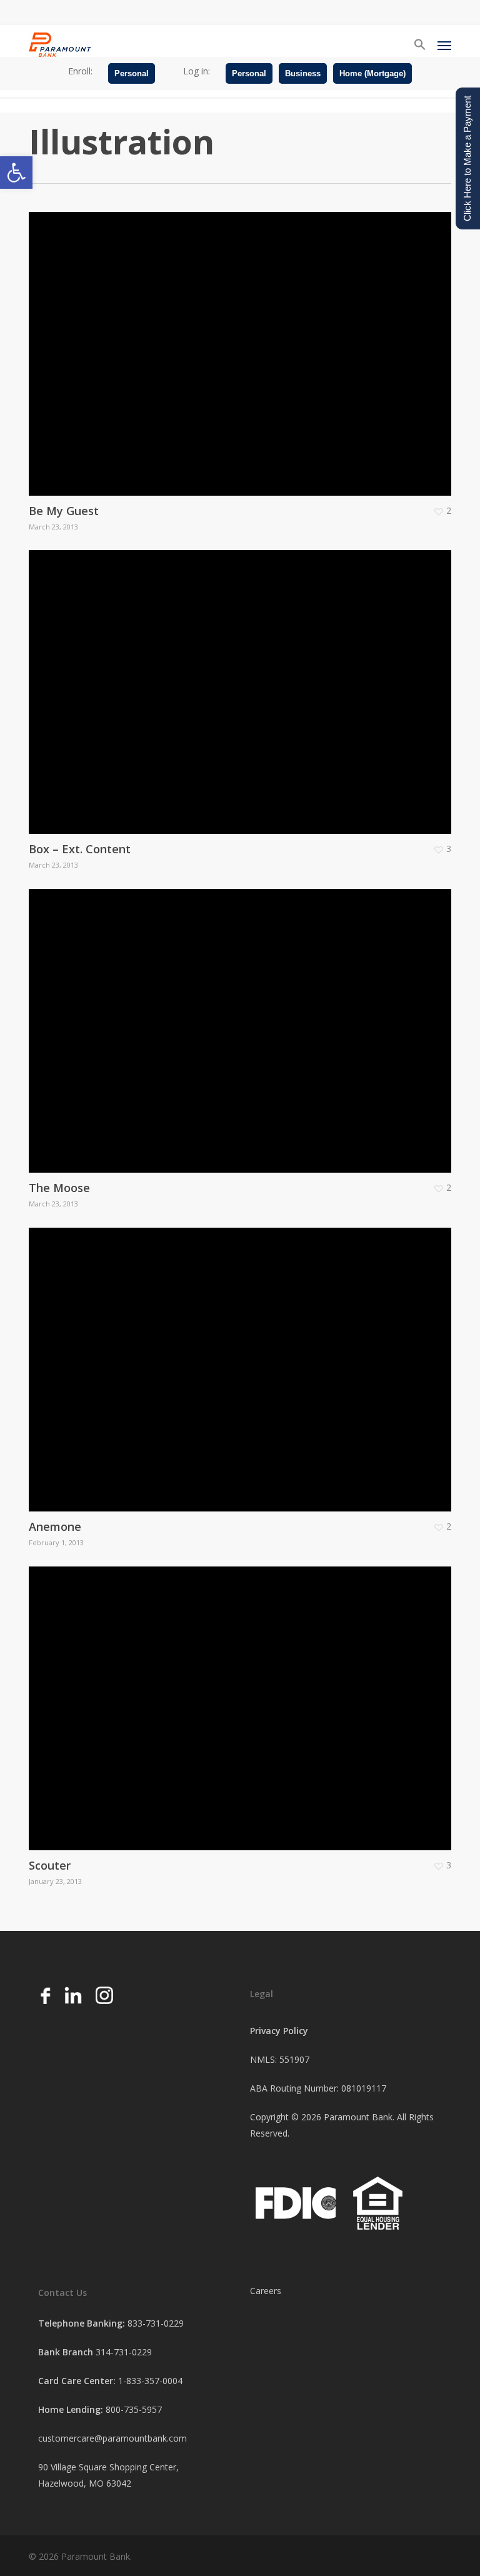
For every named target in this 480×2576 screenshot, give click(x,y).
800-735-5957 (134, 2409)
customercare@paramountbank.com (112, 2438)
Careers (266, 2291)
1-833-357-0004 (150, 2381)
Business (303, 73)
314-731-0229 (124, 2352)
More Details (243, 344)
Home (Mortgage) (372, 73)
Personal (132, 73)
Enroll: (80, 71)
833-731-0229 (156, 2323)
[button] (16, 173)
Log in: (197, 71)
